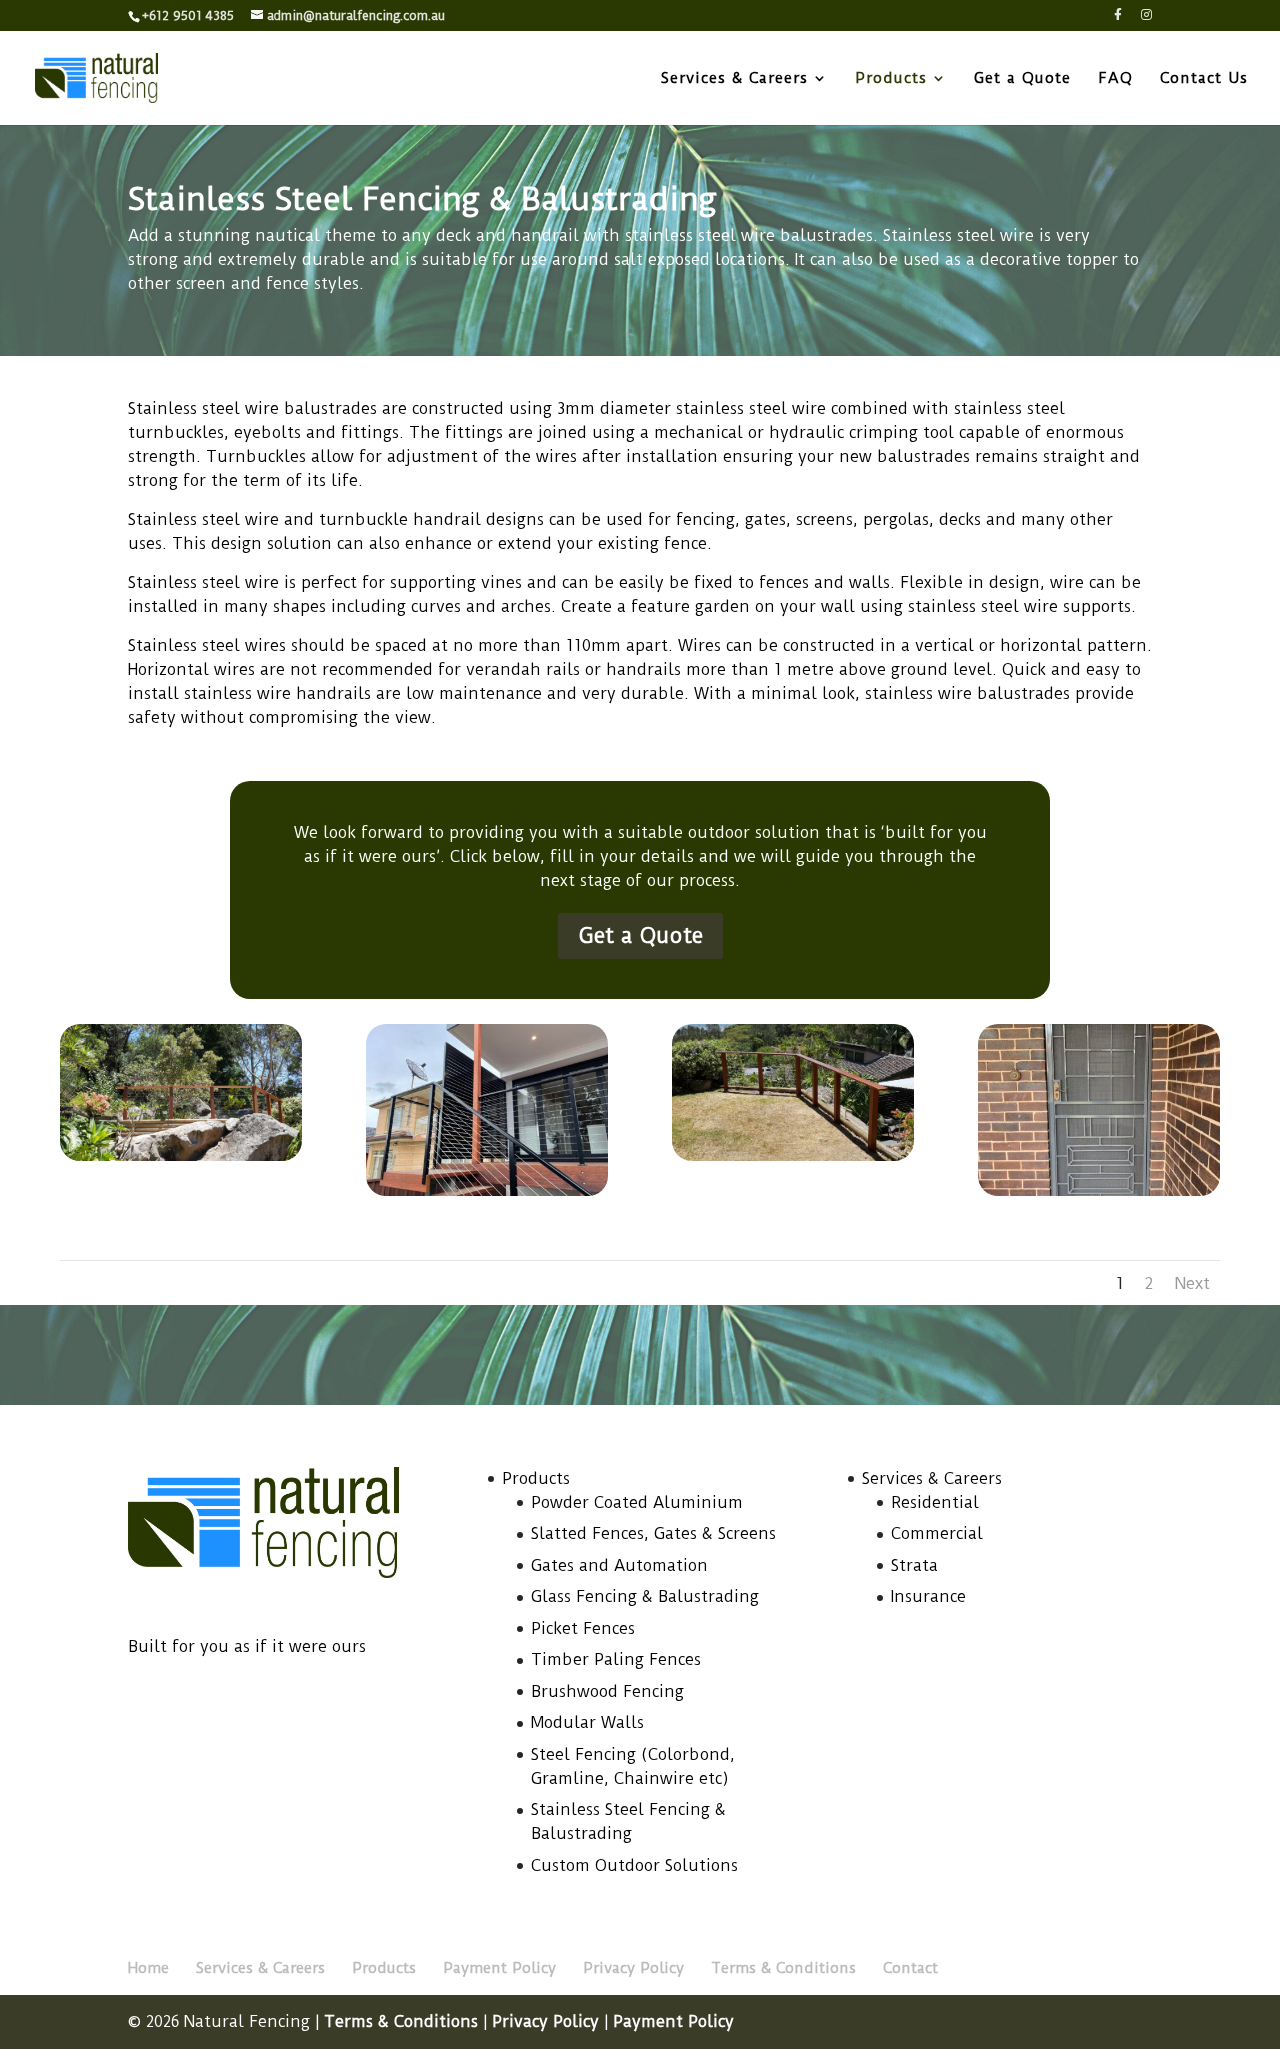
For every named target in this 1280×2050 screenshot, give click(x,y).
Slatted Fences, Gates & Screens (653, 1533)
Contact (910, 1968)
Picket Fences (583, 1628)
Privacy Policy (633, 1968)
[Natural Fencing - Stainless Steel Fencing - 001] (181, 1155)
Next (1192, 1283)
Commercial (937, 1533)
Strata (914, 1565)
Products (891, 79)
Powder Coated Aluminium (637, 1502)
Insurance (928, 1596)
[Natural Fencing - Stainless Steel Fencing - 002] (793, 1155)
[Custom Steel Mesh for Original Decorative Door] (1099, 1190)
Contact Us (1204, 79)
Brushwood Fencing (607, 1691)
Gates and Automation (619, 1565)
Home (148, 1968)
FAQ (1115, 79)
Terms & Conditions (783, 1968)
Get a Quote (1022, 79)
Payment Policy (499, 1968)
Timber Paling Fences (616, 1659)
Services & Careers (734, 79)
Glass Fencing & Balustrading (645, 1596)
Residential (935, 1502)
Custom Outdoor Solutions (634, 1865)
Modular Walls (587, 1722)
